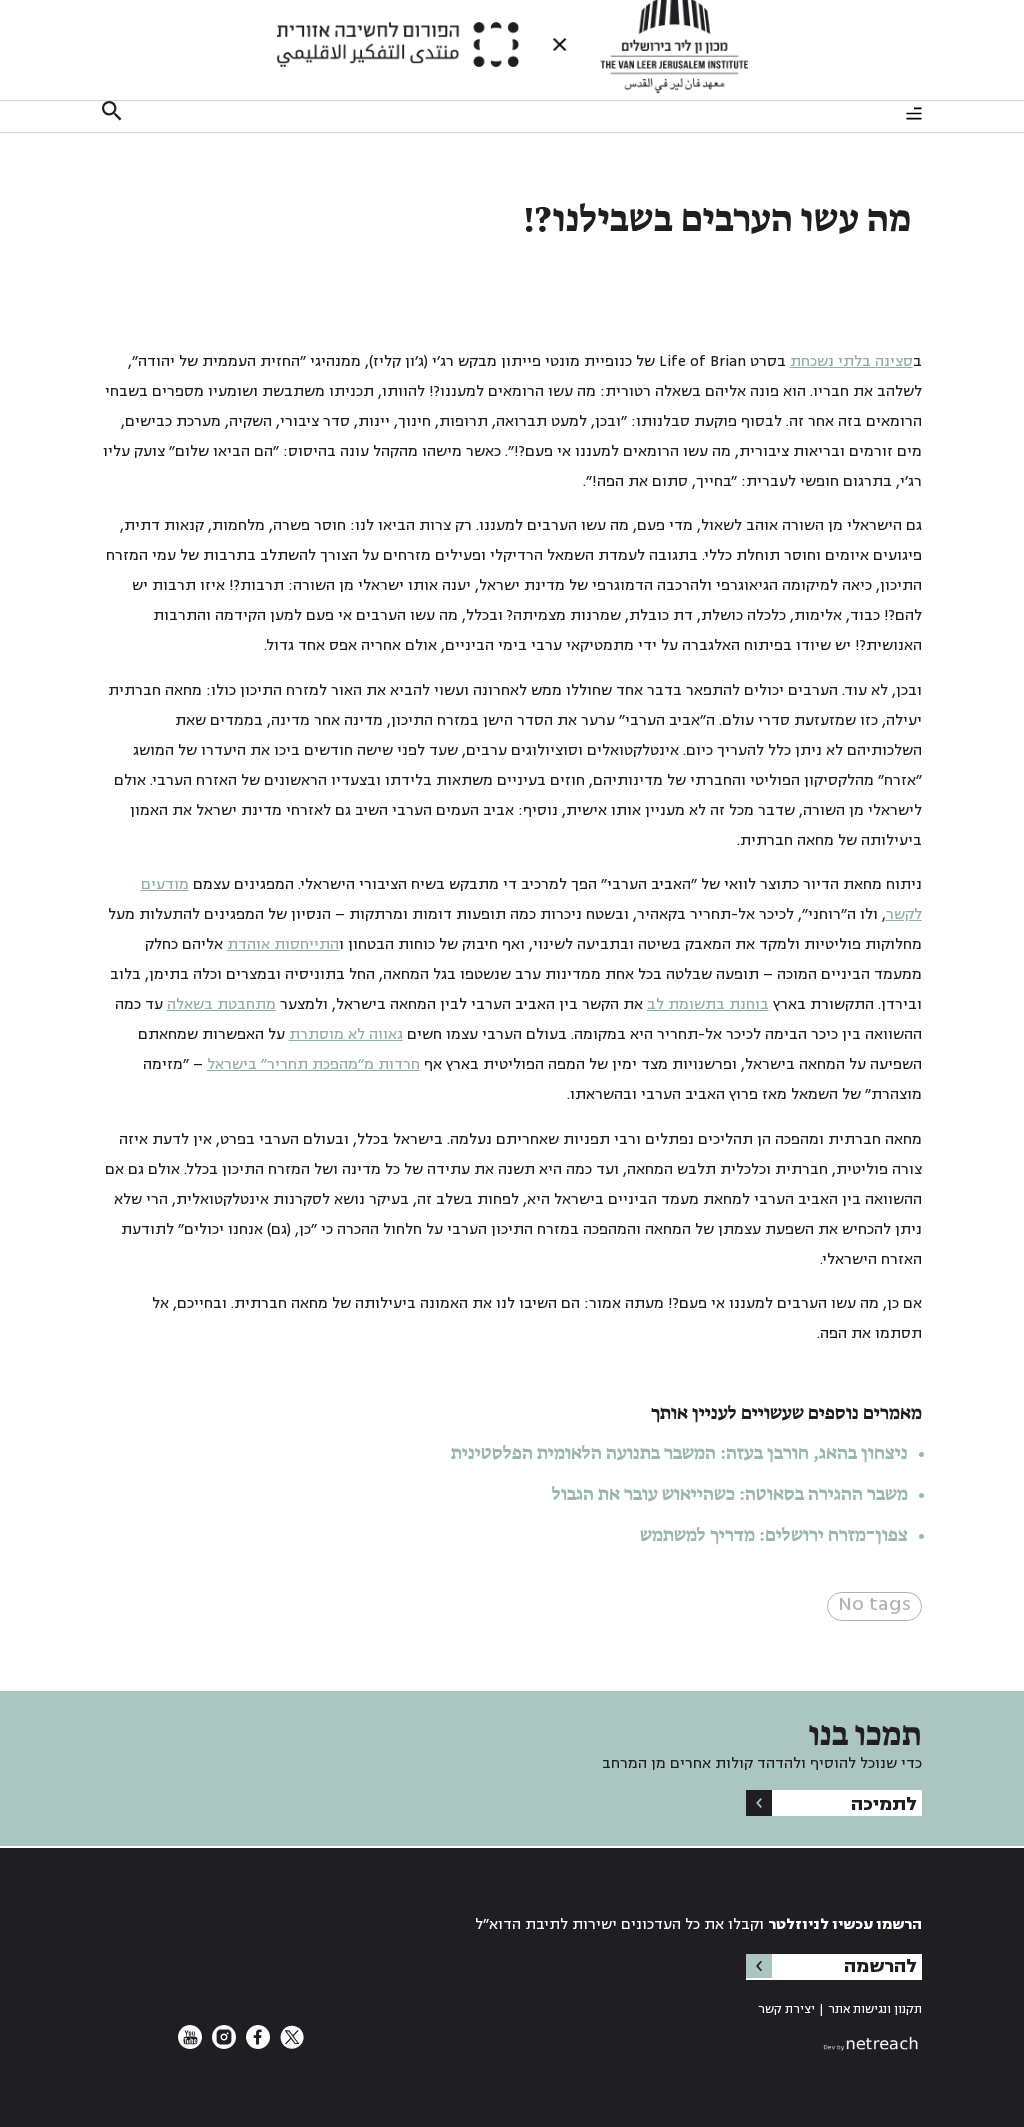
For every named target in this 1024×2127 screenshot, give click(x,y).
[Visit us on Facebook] (256, 2044)
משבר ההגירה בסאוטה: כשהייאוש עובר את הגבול (730, 1495)
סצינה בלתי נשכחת (851, 361)
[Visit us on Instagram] (222, 2044)
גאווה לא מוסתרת (346, 1034)
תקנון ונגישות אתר (875, 2009)
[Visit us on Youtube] (190, 2044)
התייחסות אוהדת (283, 944)
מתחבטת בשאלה (221, 1004)
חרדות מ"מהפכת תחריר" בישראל (313, 1064)
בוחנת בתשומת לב (708, 1004)
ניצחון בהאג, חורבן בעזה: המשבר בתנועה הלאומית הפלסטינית (679, 1454)
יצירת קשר (786, 2009)
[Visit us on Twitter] (290, 2044)
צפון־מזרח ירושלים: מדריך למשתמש (772, 1536)
